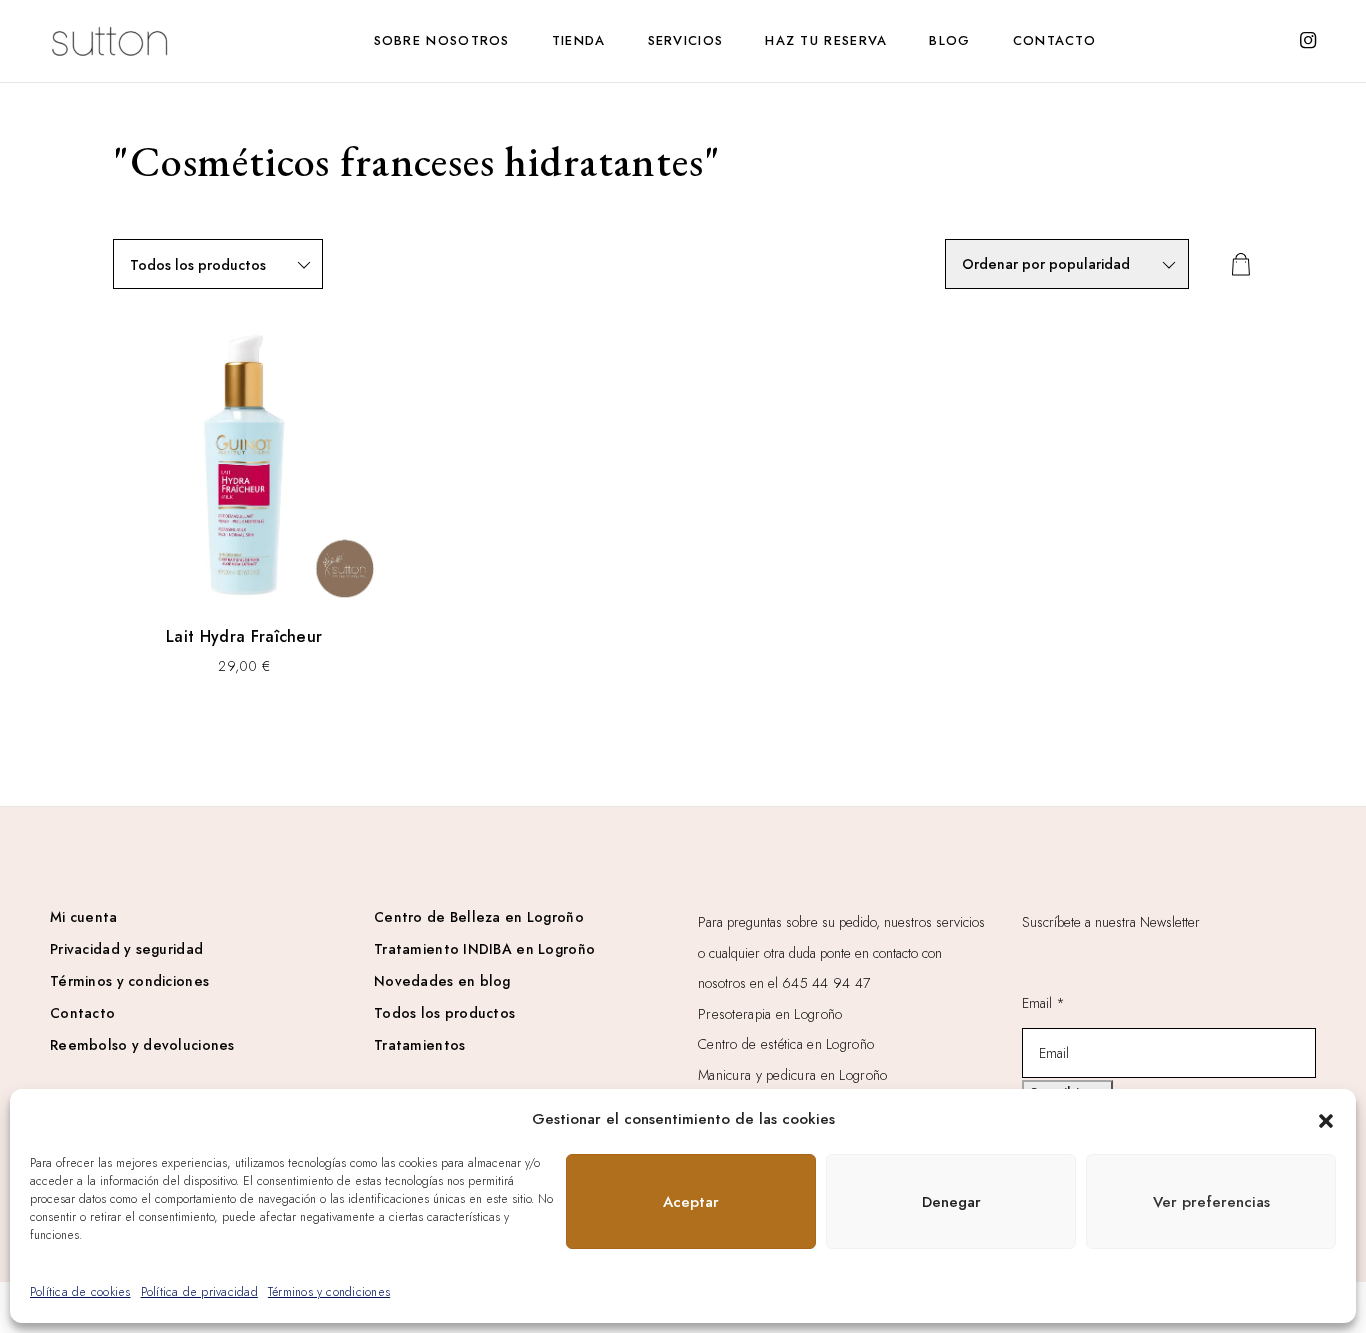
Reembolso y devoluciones (142, 1045)
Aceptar (691, 1202)
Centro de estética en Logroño (786, 1044)
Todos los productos (444, 1013)
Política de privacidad (199, 1292)
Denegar (951, 1202)
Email (1043, 1003)
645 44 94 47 (826, 983)
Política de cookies (80, 1292)
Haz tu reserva (826, 40)
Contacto (1054, 40)
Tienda (579, 40)
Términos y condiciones (329, 1292)
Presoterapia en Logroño (770, 1014)
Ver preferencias (1211, 1202)
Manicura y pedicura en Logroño (792, 1075)
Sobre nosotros (442, 40)
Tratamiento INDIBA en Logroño (484, 949)
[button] (1326, 1119)
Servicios (686, 40)
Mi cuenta (84, 917)
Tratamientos (419, 1045)
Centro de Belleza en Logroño (479, 917)
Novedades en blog (442, 981)
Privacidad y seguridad (126, 949)
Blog (949, 40)
